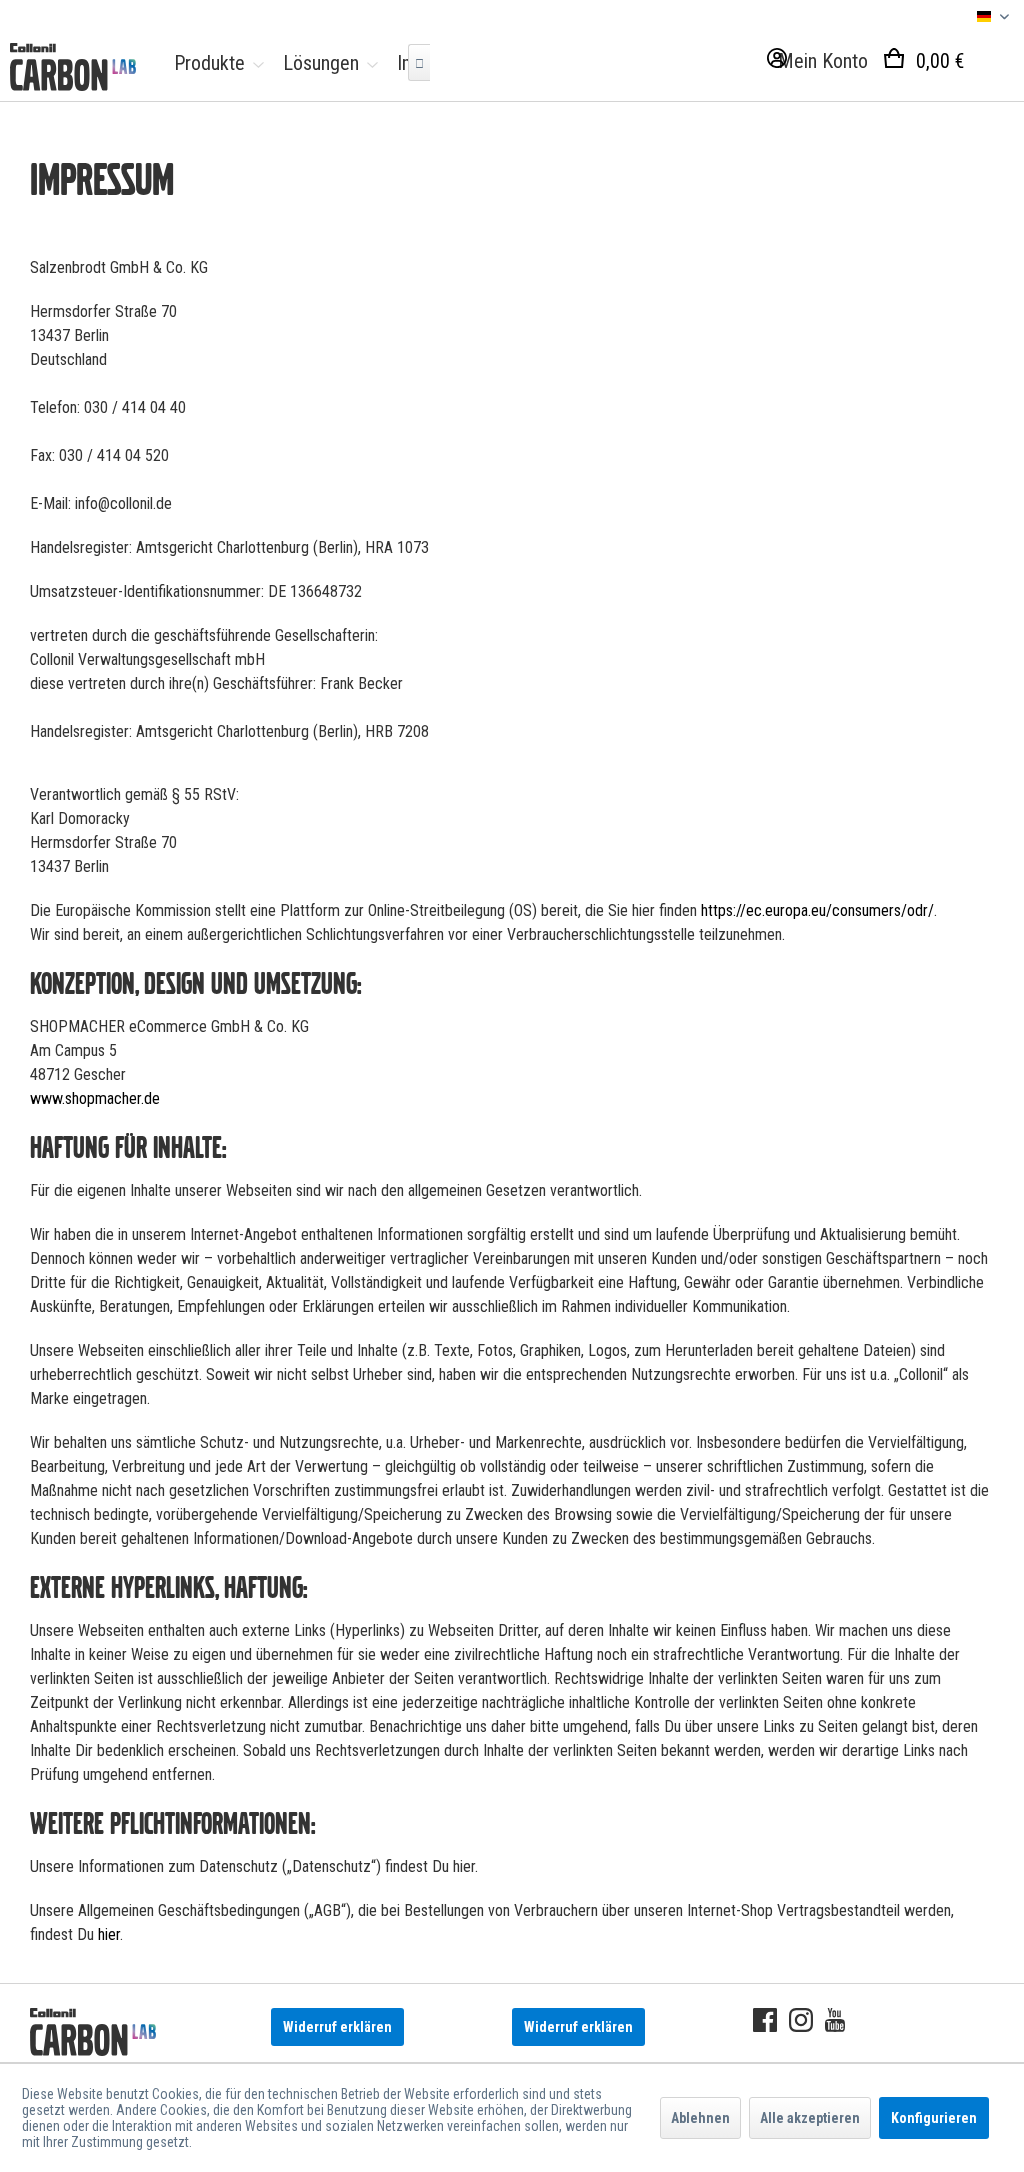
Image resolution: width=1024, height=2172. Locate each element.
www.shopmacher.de (95, 1098)
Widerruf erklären (337, 2027)
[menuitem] (214, 63)
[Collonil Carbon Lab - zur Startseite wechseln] (73, 67)
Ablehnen (700, 2118)
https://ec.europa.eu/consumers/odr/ (817, 910)
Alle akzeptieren (810, 2118)
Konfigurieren (934, 2118)
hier (109, 1934)
